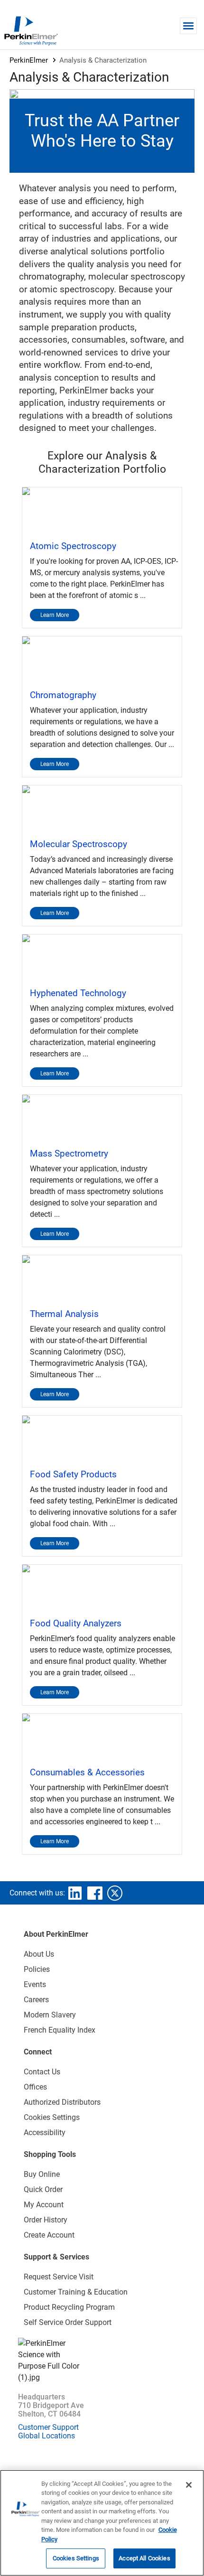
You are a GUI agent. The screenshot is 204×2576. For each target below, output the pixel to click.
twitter (115, 1893)
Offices (35, 2087)
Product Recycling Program (69, 2307)
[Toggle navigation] (188, 26)
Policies (37, 1969)
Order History (46, 2220)
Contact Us (42, 2072)
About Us (39, 1954)
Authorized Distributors (62, 2102)
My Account (44, 2205)
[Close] (189, 2485)
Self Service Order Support (68, 2322)
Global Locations (46, 2436)
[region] (102, 2523)
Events (35, 1984)
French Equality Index (60, 2030)
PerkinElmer (29, 60)
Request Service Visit (59, 2277)
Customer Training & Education (76, 2292)
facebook (95, 1893)
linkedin (75, 1893)
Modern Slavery (50, 2015)
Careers (36, 2000)
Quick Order (43, 2189)
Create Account (49, 2235)
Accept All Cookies (144, 2558)
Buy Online (42, 2174)
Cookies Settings (76, 2558)
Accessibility (45, 2133)
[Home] (31, 30)
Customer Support (48, 2427)
